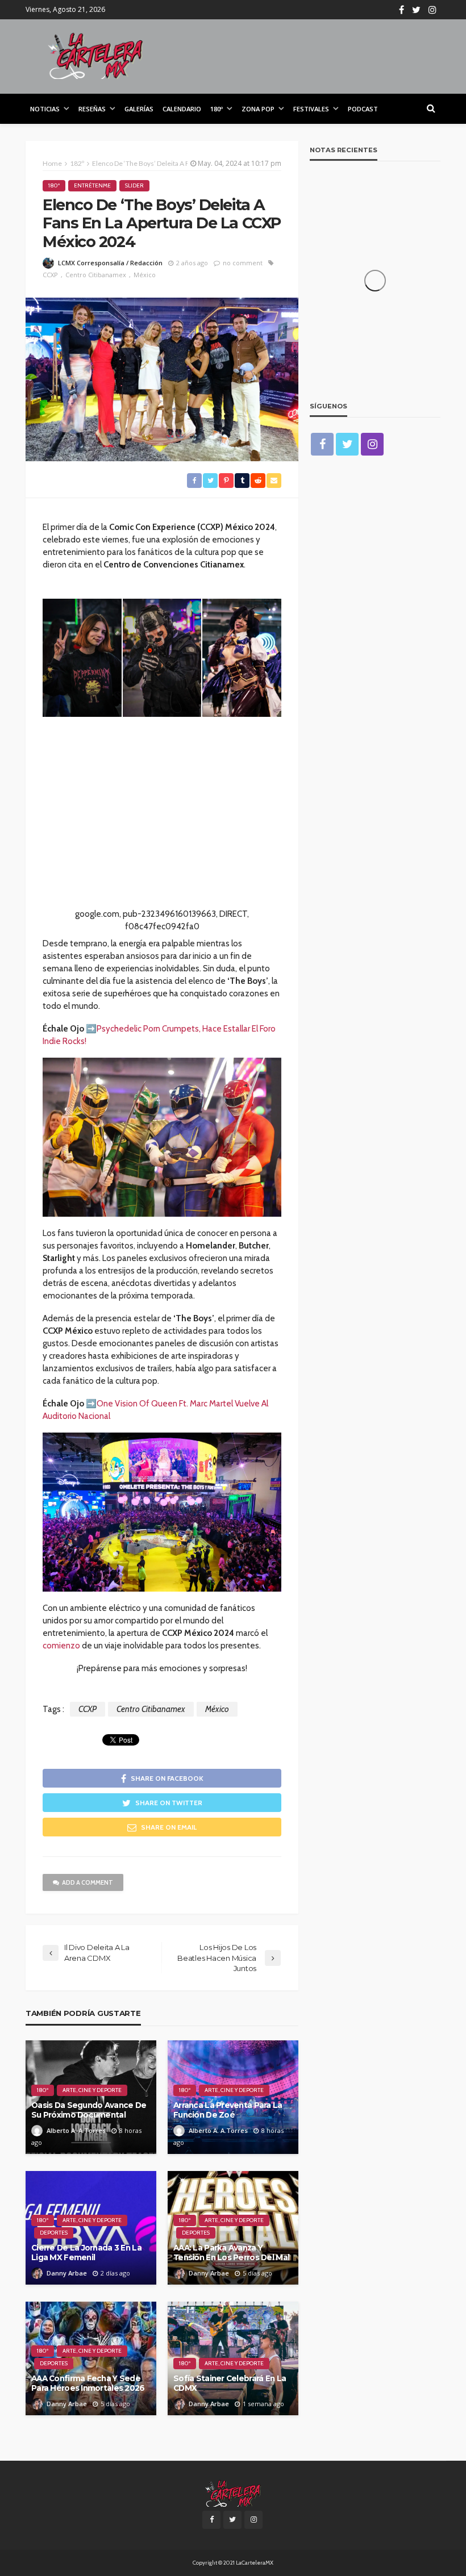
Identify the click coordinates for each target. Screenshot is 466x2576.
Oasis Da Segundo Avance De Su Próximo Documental (89, 2110)
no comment (243, 263)
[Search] (431, 108)
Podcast (363, 109)
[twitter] (416, 10)
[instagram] (432, 10)
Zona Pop (258, 109)
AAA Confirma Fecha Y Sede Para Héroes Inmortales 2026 (88, 2383)
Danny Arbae (67, 2273)
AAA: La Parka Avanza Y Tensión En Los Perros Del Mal (231, 2253)
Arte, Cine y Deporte (92, 2090)
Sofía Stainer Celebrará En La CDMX (230, 2383)
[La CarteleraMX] (95, 55)
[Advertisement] (162, 828)
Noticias (45, 109)
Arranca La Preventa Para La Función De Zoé (228, 2110)
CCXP (50, 275)
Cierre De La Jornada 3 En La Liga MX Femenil (86, 2253)
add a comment (88, 1882)
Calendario (182, 109)
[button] (82, 658)
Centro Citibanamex (96, 275)
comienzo (61, 1646)
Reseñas (92, 109)
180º (217, 109)
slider (134, 185)
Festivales (311, 109)
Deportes (54, 2233)
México (145, 275)
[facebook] (401, 10)
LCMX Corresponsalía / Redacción (110, 263)
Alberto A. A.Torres (76, 2130)
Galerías (139, 109)
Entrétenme (92, 185)
